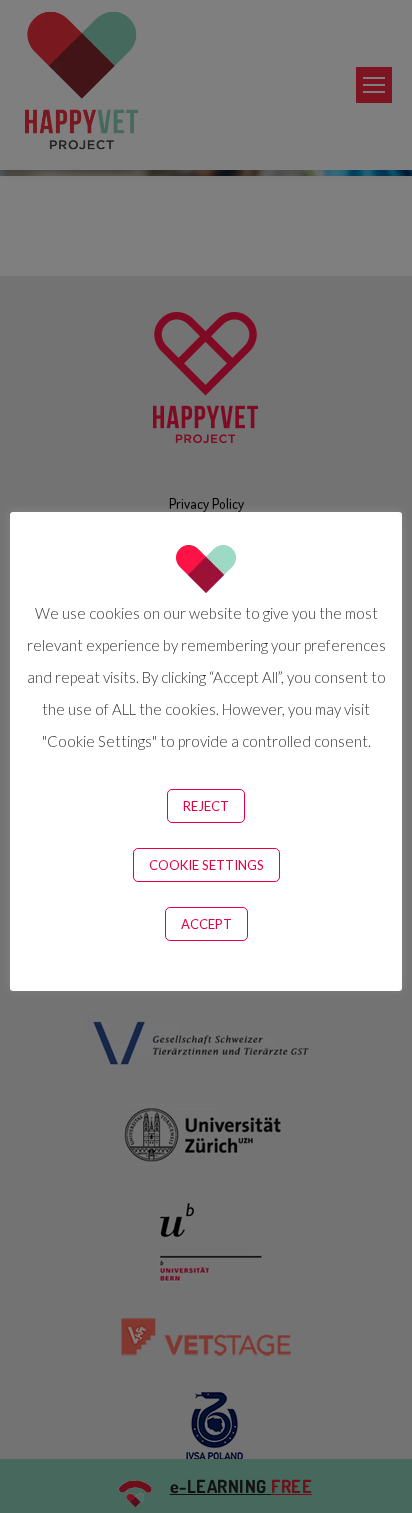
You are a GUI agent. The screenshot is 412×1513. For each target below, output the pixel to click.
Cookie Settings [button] (206, 865)
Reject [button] (206, 806)
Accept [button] (206, 924)
